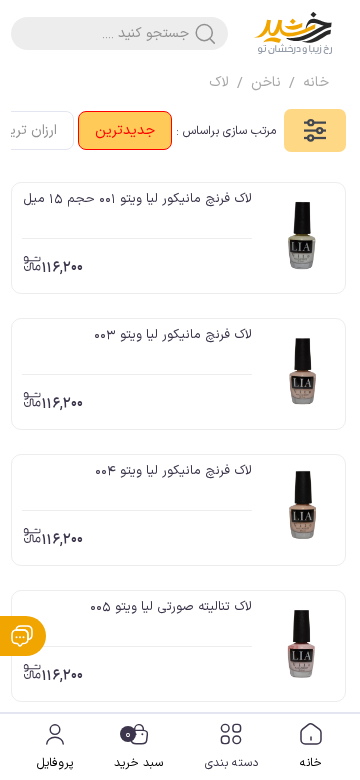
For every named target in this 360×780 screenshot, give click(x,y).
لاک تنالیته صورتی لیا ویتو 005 (171, 607)
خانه (311, 763)
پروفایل (55, 763)
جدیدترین (125, 130)
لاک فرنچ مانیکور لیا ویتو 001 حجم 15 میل (137, 199)
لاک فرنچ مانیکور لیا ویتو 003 (173, 335)
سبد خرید (138, 749)
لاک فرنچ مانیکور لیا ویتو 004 (173, 471)
